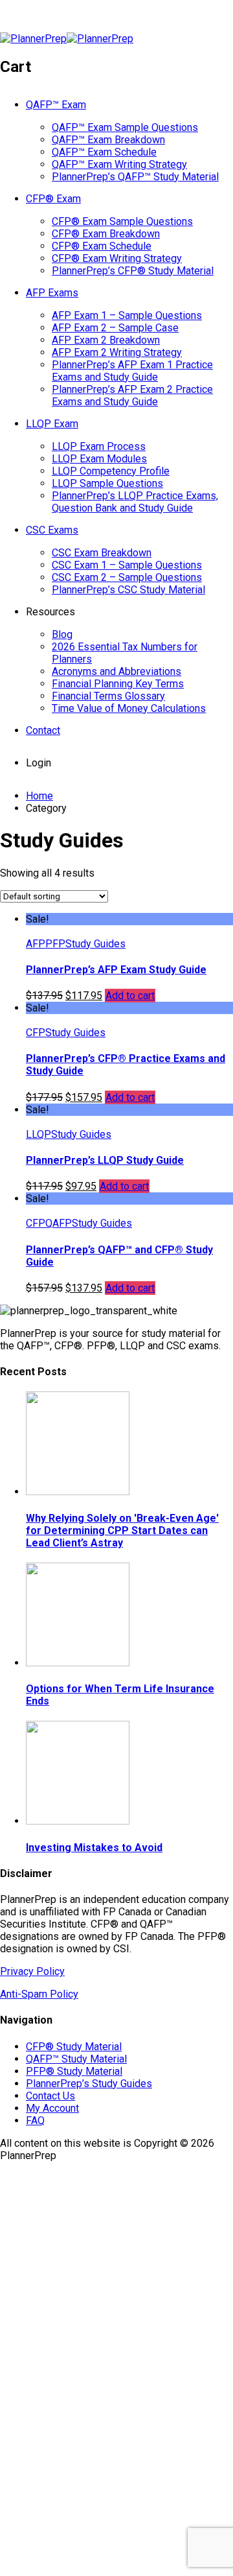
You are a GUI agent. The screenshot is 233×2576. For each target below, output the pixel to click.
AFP (36, 944)
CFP (36, 1033)
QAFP (59, 1223)
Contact (43, 730)
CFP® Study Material (74, 2047)
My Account (52, 2108)
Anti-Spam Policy (39, 1994)
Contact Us (50, 2096)
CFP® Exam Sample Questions (122, 221)
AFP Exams (52, 293)
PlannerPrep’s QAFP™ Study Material (135, 177)
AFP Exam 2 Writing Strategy (117, 352)
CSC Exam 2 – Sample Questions (127, 577)
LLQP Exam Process (99, 446)
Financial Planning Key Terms (118, 684)
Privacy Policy (32, 1971)
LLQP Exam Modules (99, 459)
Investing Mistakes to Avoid (94, 1848)
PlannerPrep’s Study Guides (89, 2084)
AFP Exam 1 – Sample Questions (127, 315)
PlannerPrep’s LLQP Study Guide (105, 1160)
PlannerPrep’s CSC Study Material (128, 590)
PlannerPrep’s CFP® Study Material (133, 271)
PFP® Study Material (74, 2071)
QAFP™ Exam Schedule (104, 152)
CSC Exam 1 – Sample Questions (127, 565)
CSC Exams (52, 530)
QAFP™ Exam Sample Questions (125, 127)
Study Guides (95, 944)
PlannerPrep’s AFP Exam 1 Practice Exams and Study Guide (132, 371)
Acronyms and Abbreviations (116, 671)
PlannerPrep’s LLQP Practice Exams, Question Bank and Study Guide (135, 502)
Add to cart (130, 996)
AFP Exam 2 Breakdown (106, 340)
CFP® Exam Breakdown (106, 234)
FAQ (35, 2121)
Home (39, 796)
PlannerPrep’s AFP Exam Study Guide (116, 970)
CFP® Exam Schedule (102, 246)
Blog (62, 634)
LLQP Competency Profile (111, 471)
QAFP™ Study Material (76, 2059)
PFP (55, 944)
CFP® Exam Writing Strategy (117, 258)
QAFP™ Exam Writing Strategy (119, 164)
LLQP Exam (52, 424)
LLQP (39, 1134)
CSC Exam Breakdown (102, 553)
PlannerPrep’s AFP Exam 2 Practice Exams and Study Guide (132, 396)
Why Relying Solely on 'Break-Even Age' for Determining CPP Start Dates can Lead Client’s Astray (122, 1530)
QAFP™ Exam (56, 105)
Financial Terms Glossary (108, 696)
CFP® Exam (53, 199)
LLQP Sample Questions (107, 483)
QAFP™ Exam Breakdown (108, 140)
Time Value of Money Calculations (129, 708)
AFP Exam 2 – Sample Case (115, 328)
